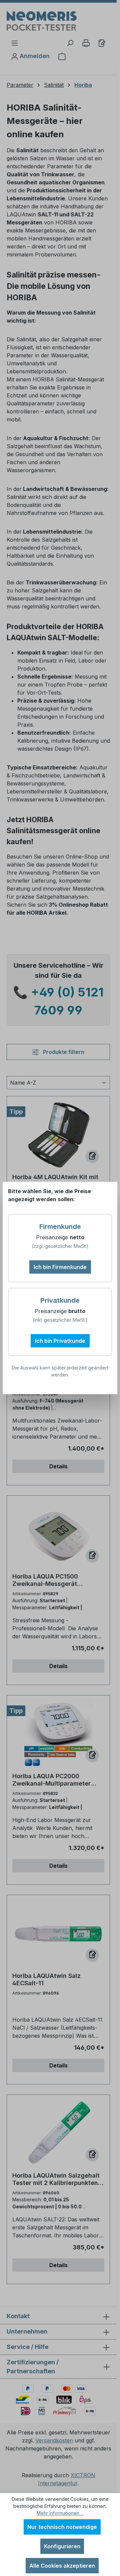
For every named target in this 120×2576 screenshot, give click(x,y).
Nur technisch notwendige (62, 2527)
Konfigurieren (62, 2546)
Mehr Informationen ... (60, 2513)
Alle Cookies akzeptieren (62, 2566)
